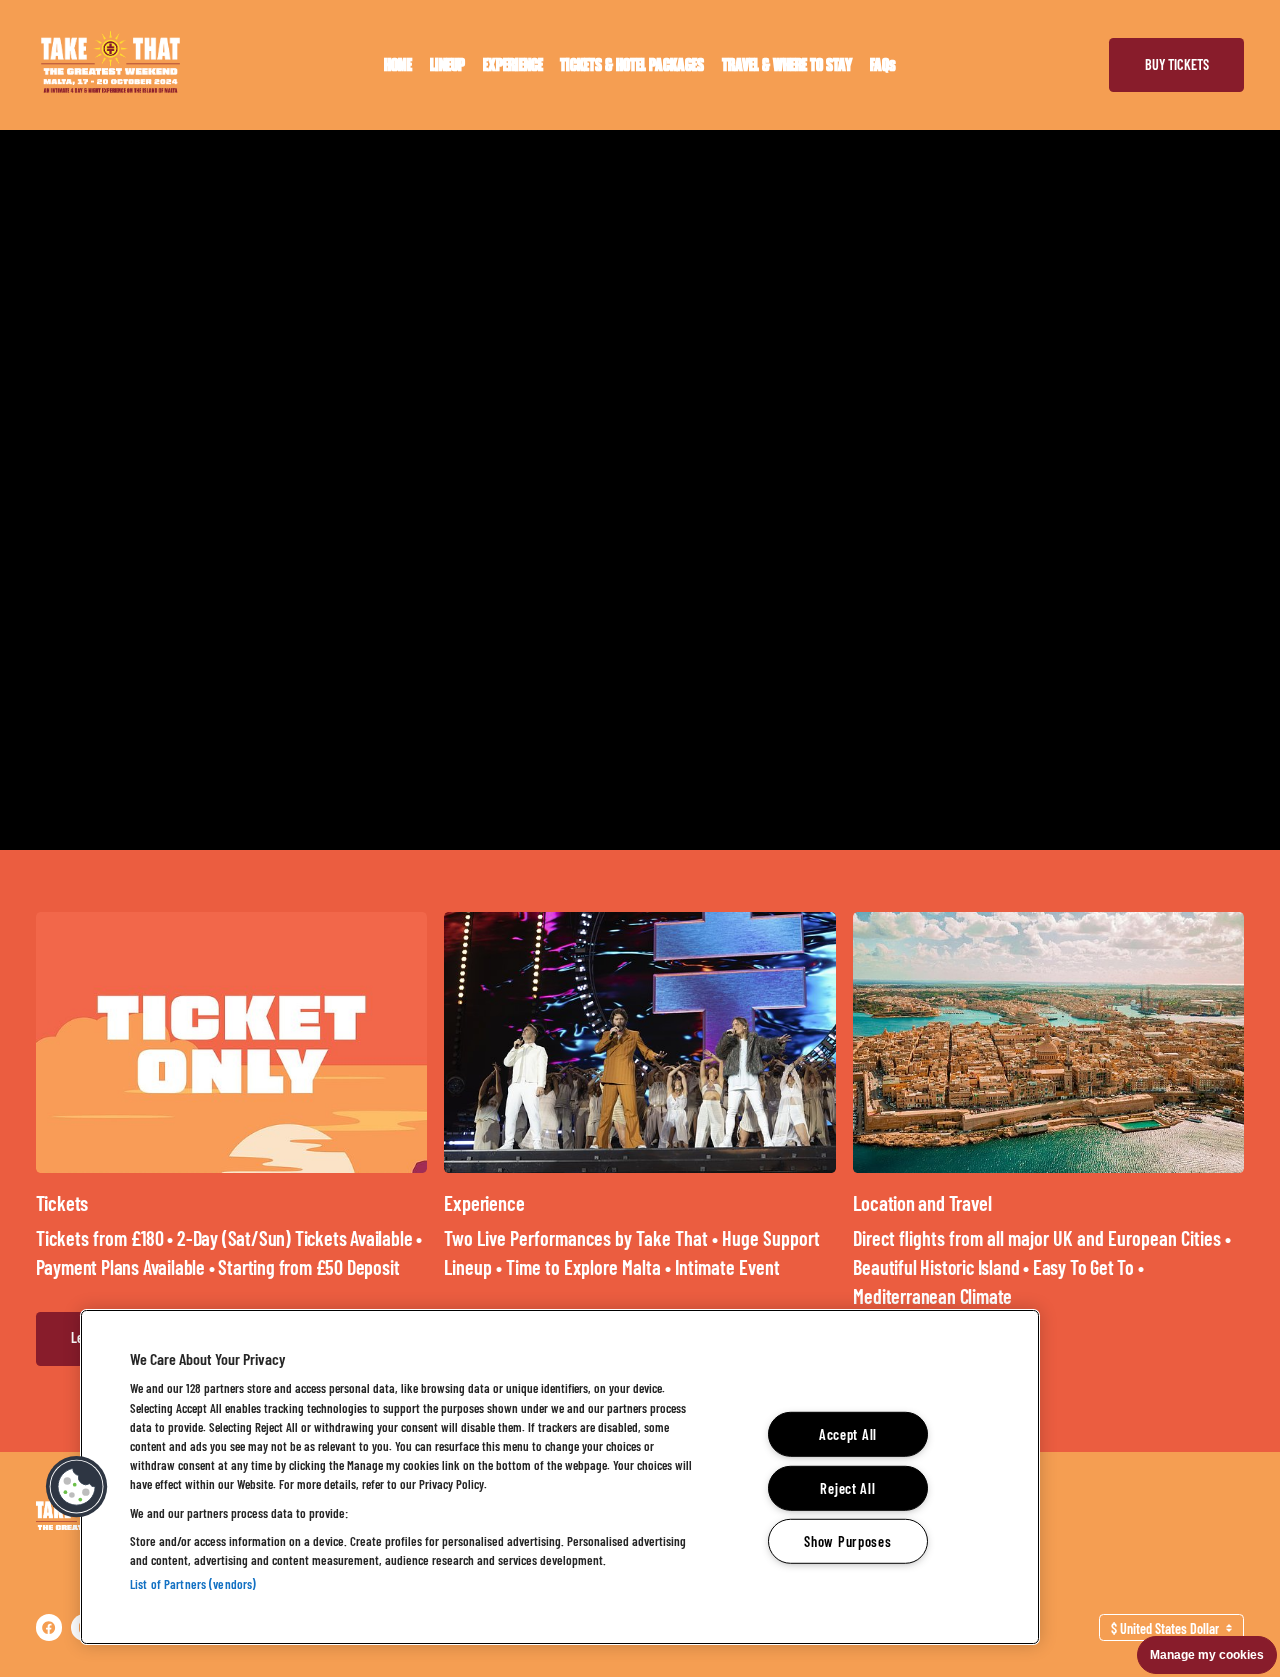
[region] (560, 1477)
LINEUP (447, 65)
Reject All (847, 1487)
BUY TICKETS (1177, 64)
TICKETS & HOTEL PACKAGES (632, 65)
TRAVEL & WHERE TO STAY (787, 65)
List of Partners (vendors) (193, 1584)
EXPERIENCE (513, 65)
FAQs (883, 65)
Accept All (848, 1434)
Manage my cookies (1207, 1655)
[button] (77, 1487)
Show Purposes (847, 1541)
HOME (398, 65)
